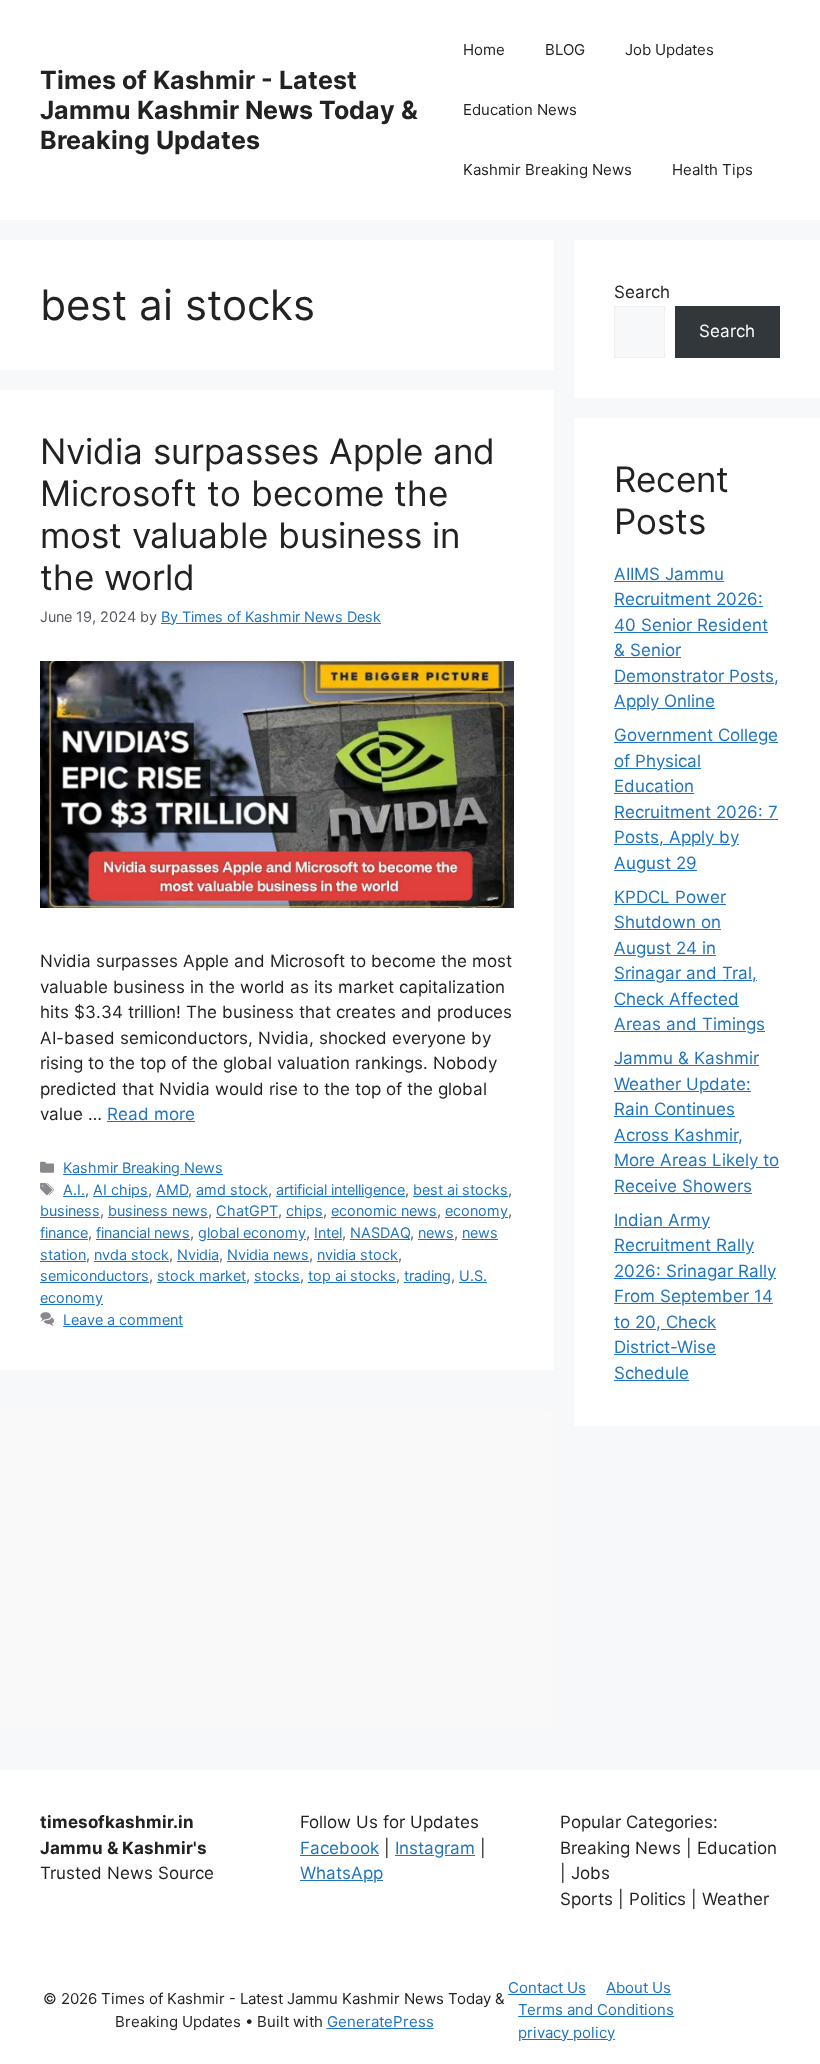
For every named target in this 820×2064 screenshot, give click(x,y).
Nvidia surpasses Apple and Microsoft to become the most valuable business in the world (267, 514)
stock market (201, 1275)
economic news (384, 1210)
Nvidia (198, 1254)
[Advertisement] (277, 1570)
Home (484, 49)
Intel (328, 1232)
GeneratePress (380, 2021)
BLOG (565, 49)
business (70, 1210)
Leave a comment (123, 1319)
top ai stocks (352, 1275)
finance (64, 1232)
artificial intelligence (340, 1189)
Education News (520, 109)
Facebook (339, 1848)
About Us (638, 1987)
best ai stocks (460, 1189)
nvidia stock (357, 1254)
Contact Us (547, 1987)
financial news (143, 1232)
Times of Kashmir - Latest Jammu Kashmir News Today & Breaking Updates (229, 110)
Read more (151, 1114)
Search (642, 292)
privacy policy (566, 2032)
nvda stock (131, 1254)
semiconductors (94, 1275)
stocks (277, 1275)
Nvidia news (268, 1254)
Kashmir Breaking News (547, 169)
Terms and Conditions (596, 2009)
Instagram (435, 1848)
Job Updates (669, 49)
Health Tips (712, 169)
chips (304, 1210)
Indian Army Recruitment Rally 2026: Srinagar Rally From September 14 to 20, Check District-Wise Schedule (695, 1296)
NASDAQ (380, 1232)
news (436, 1232)
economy (476, 1210)
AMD (172, 1189)
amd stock (232, 1189)
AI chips (120, 1189)
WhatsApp (341, 1873)
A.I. (74, 1189)
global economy (252, 1232)
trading (427, 1275)
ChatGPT (247, 1210)
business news (158, 1210)
